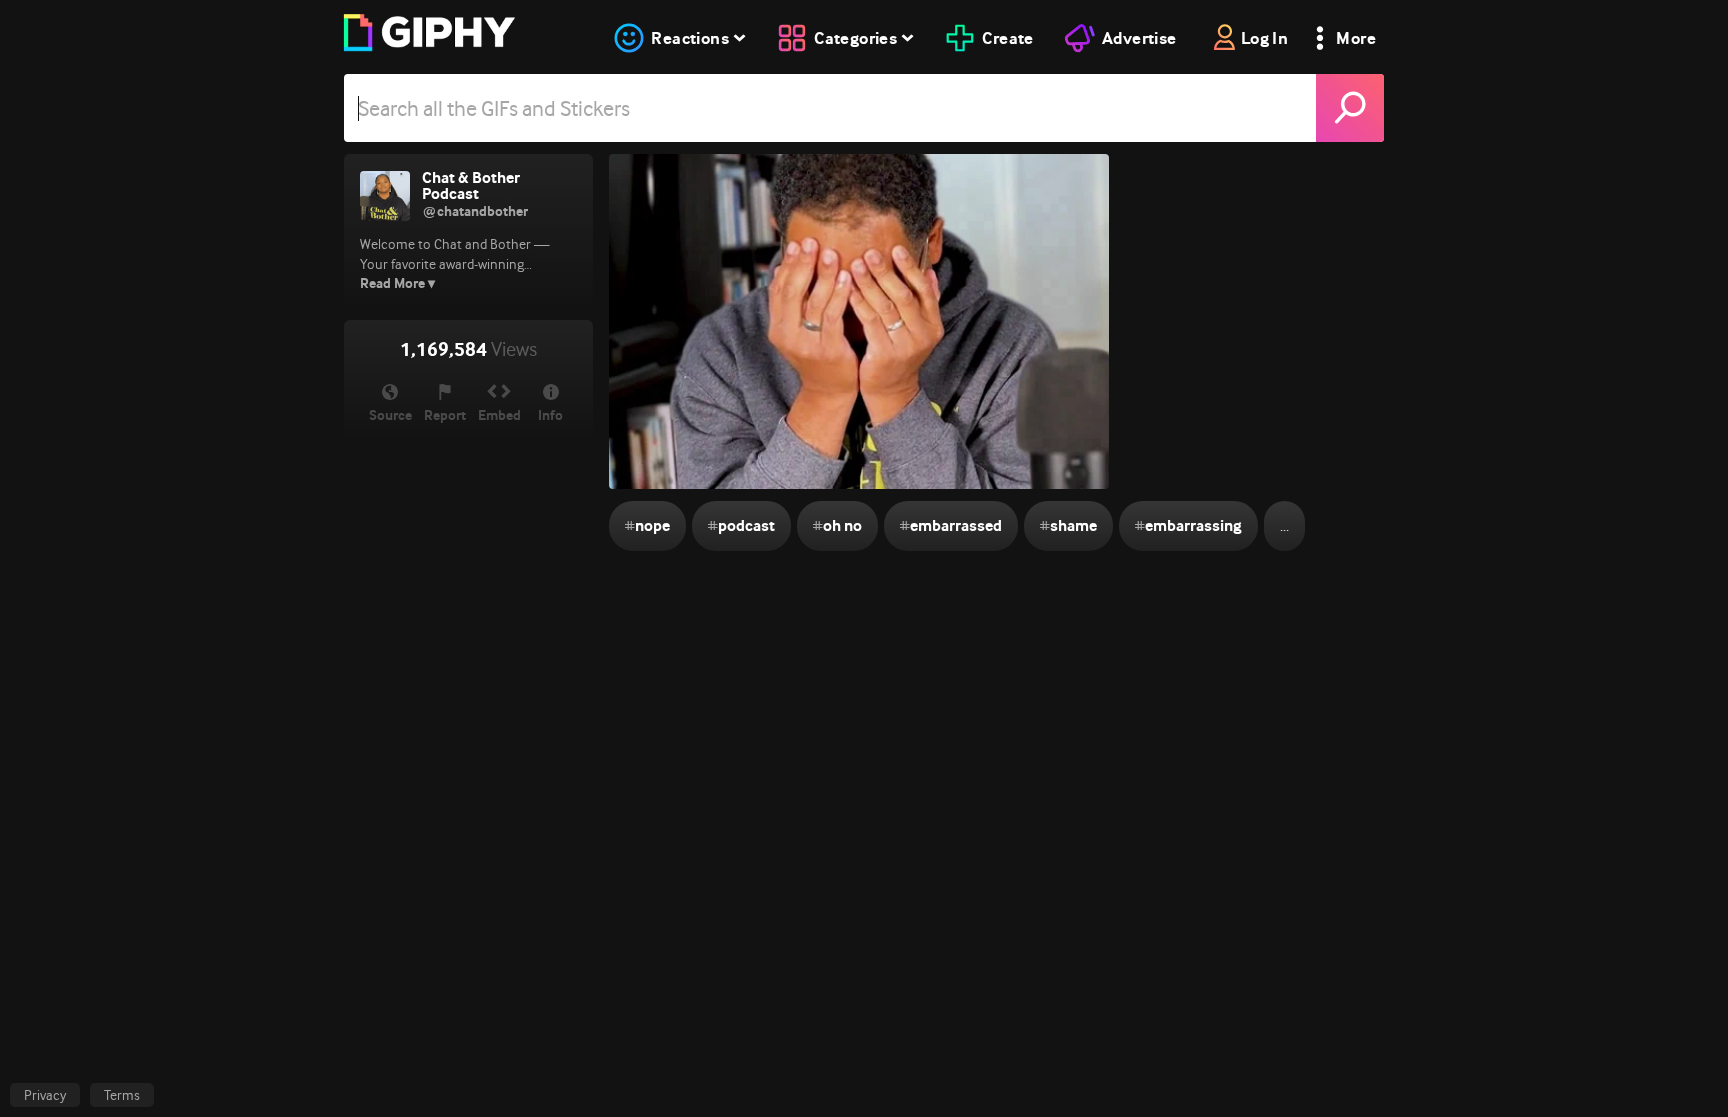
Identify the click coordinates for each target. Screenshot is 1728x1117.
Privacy (45, 1095)
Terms (122, 1095)
